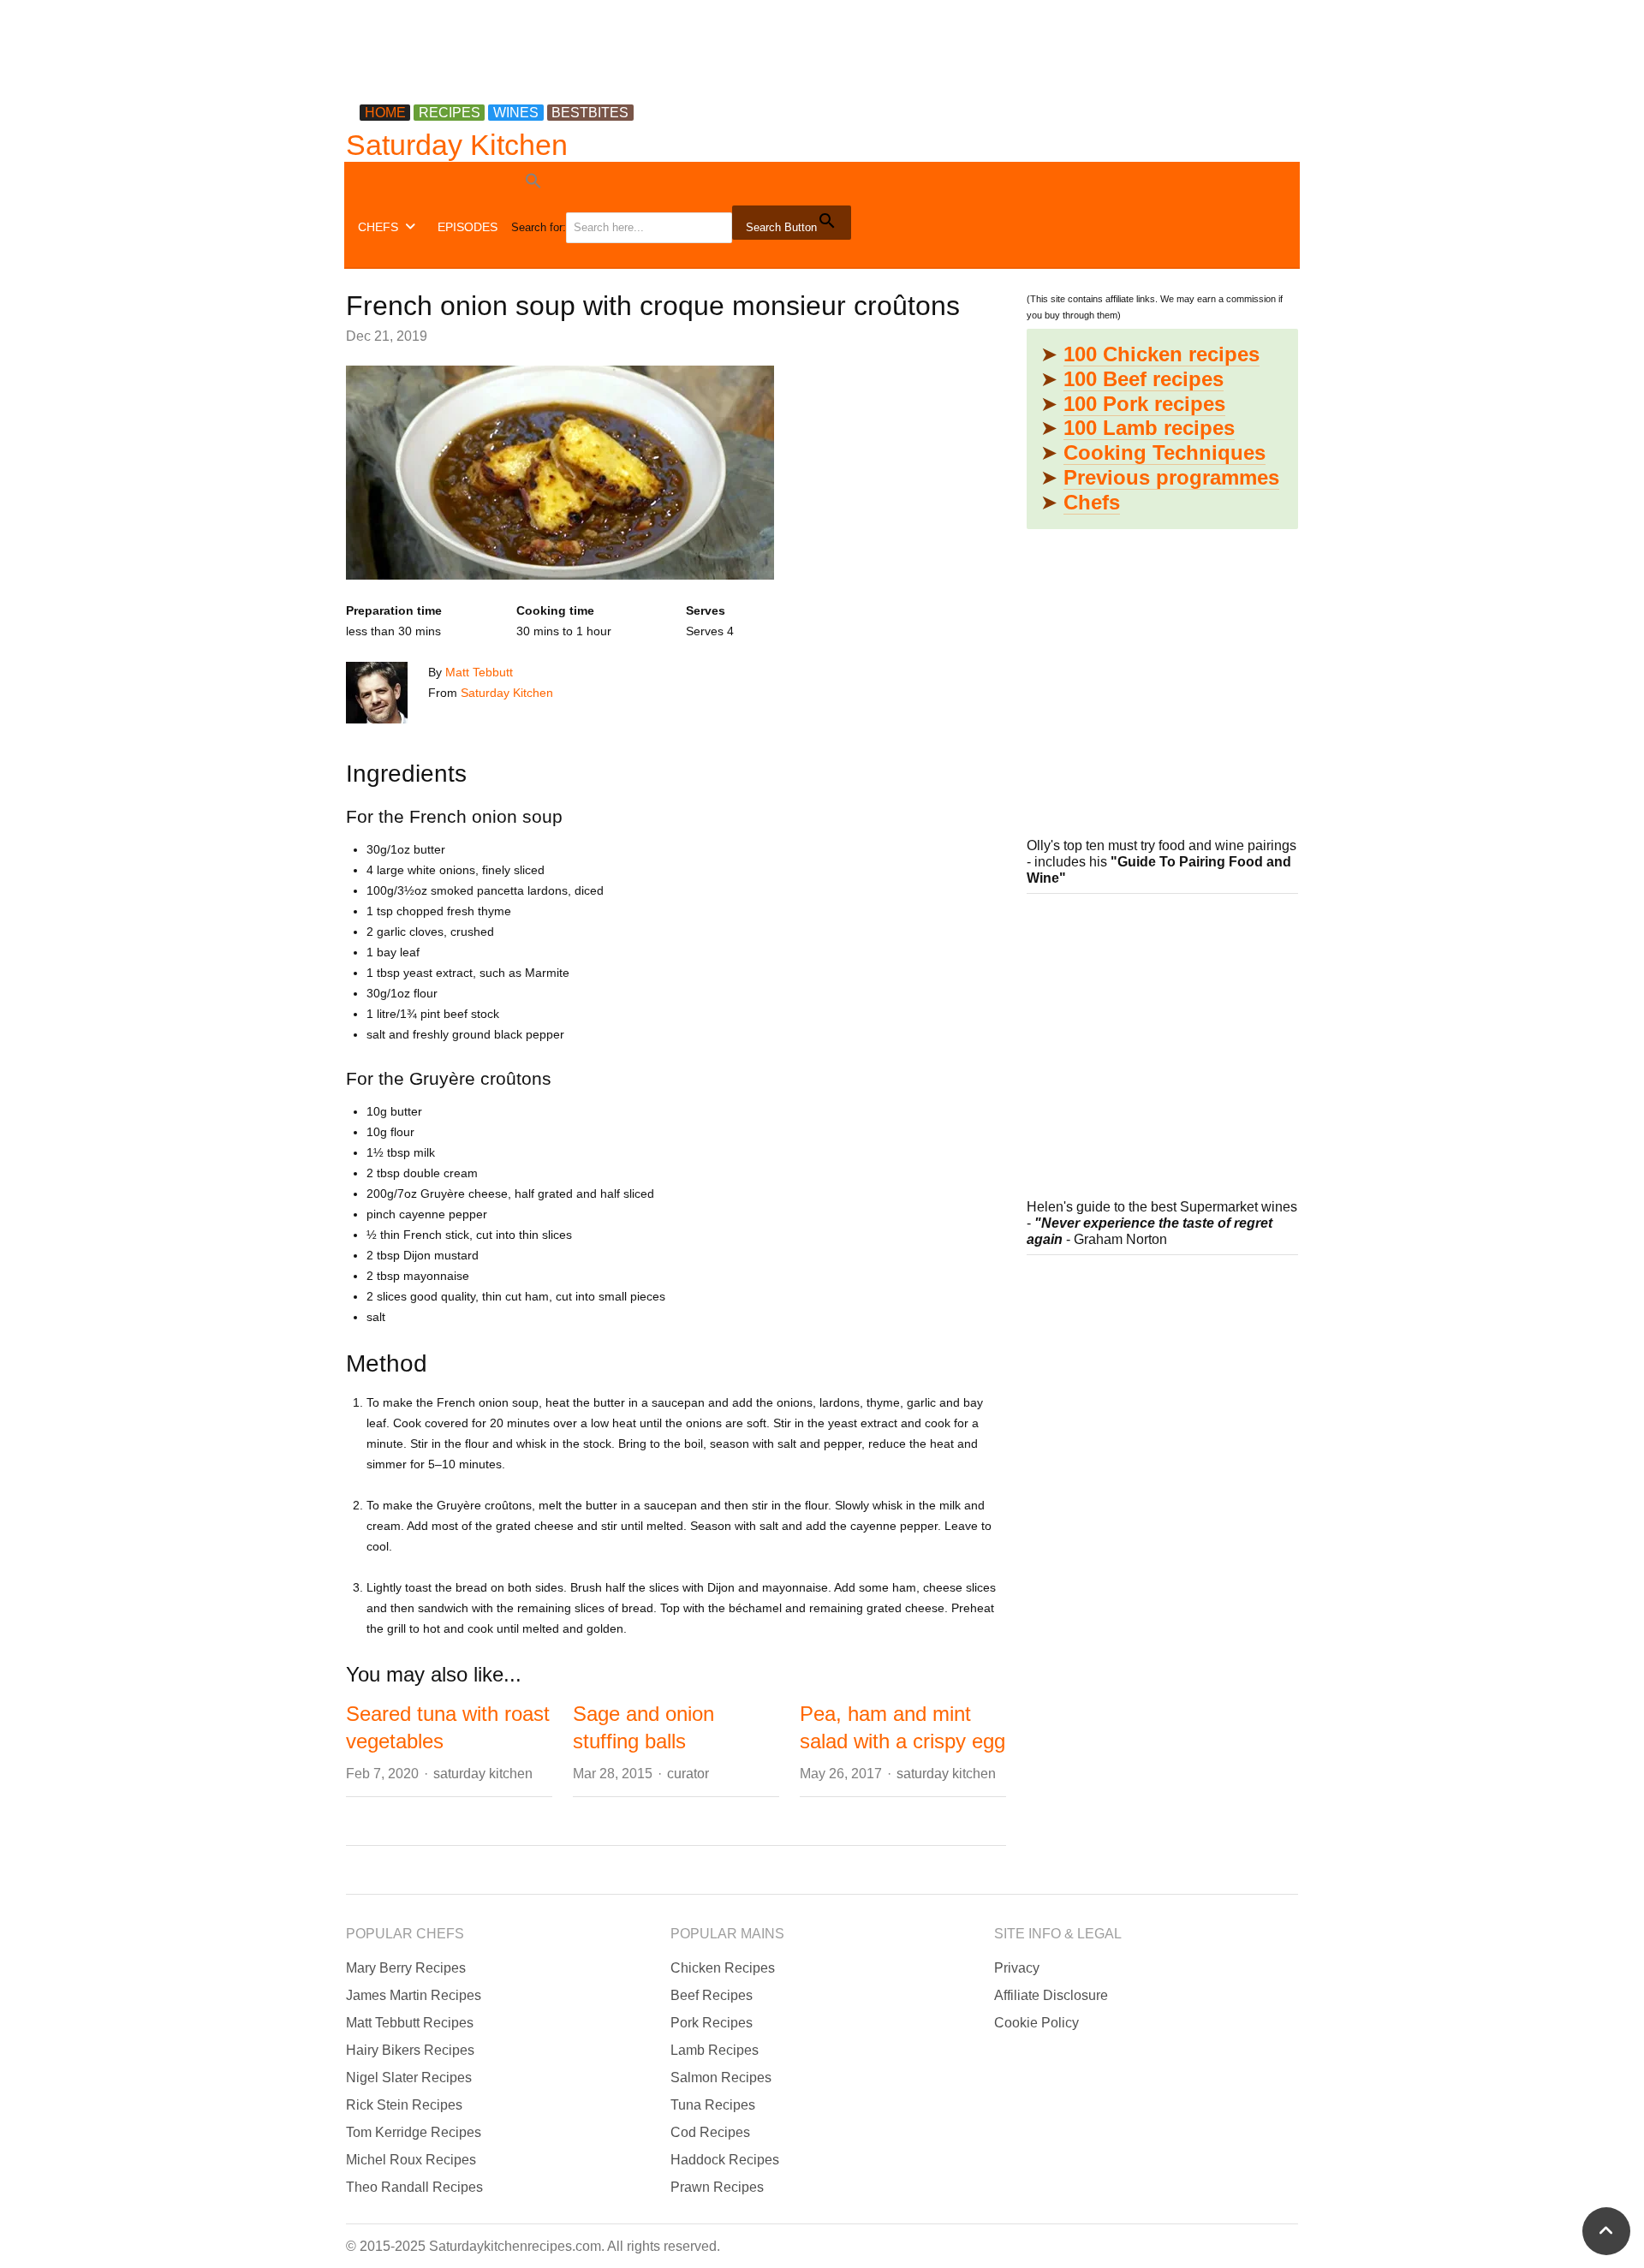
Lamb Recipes (715, 2050)
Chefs (1092, 502)
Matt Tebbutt (479, 672)
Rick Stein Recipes (404, 2105)
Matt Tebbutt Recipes (410, 2023)
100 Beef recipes (1144, 379)
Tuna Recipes (713, 2105)
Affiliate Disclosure (1051, 1995)
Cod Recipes (710, 2132)
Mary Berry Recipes (406, 1968)
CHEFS (378, 227)
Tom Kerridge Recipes (414, 2132)
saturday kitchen (483, 1774)
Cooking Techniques (1164, 452)
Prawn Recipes (717, 2187)
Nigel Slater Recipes (409, 2078)
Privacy (1017, 1968)
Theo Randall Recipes (414, 2187)
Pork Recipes (712, 2023)
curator (688, 1774)
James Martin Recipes (414, 1995)
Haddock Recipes (725, 2160)
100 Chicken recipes (1162, 354)
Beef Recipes (712, 1995)
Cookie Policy (1036, 2023)
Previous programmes (1171, 477)
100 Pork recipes (1144, 404)
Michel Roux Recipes (411, 2160)
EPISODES (468, 227)
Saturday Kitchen (457, 145)
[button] (683, 184)
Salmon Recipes (721, 2078)
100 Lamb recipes (1149, 428)
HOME (385, 113)
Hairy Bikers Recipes (410, 2050)
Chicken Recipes (723, 1968)
